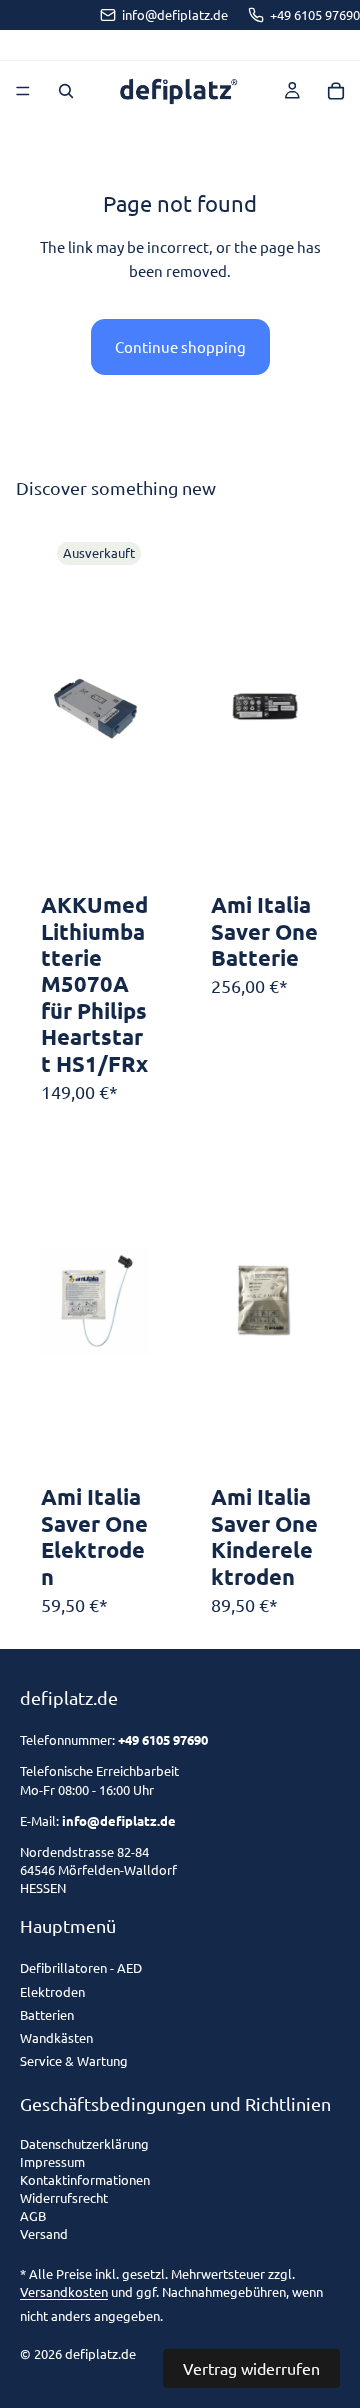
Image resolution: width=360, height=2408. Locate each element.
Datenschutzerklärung (84, 2144)
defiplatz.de (100, 2353)
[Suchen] (66, 91)
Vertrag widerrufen (251, 2368)
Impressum (52, 2162)
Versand (44, 2234)
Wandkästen (56, 2037)
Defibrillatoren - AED (81, 1967)
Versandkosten (64, 2291)
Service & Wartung (74, 2060)
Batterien (47, 2014)
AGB (33, 2216)
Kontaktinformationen (85, 2180)
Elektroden (52, 1991)
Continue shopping (180, 346)
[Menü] (23, 91)
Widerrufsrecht (64, 2198)
